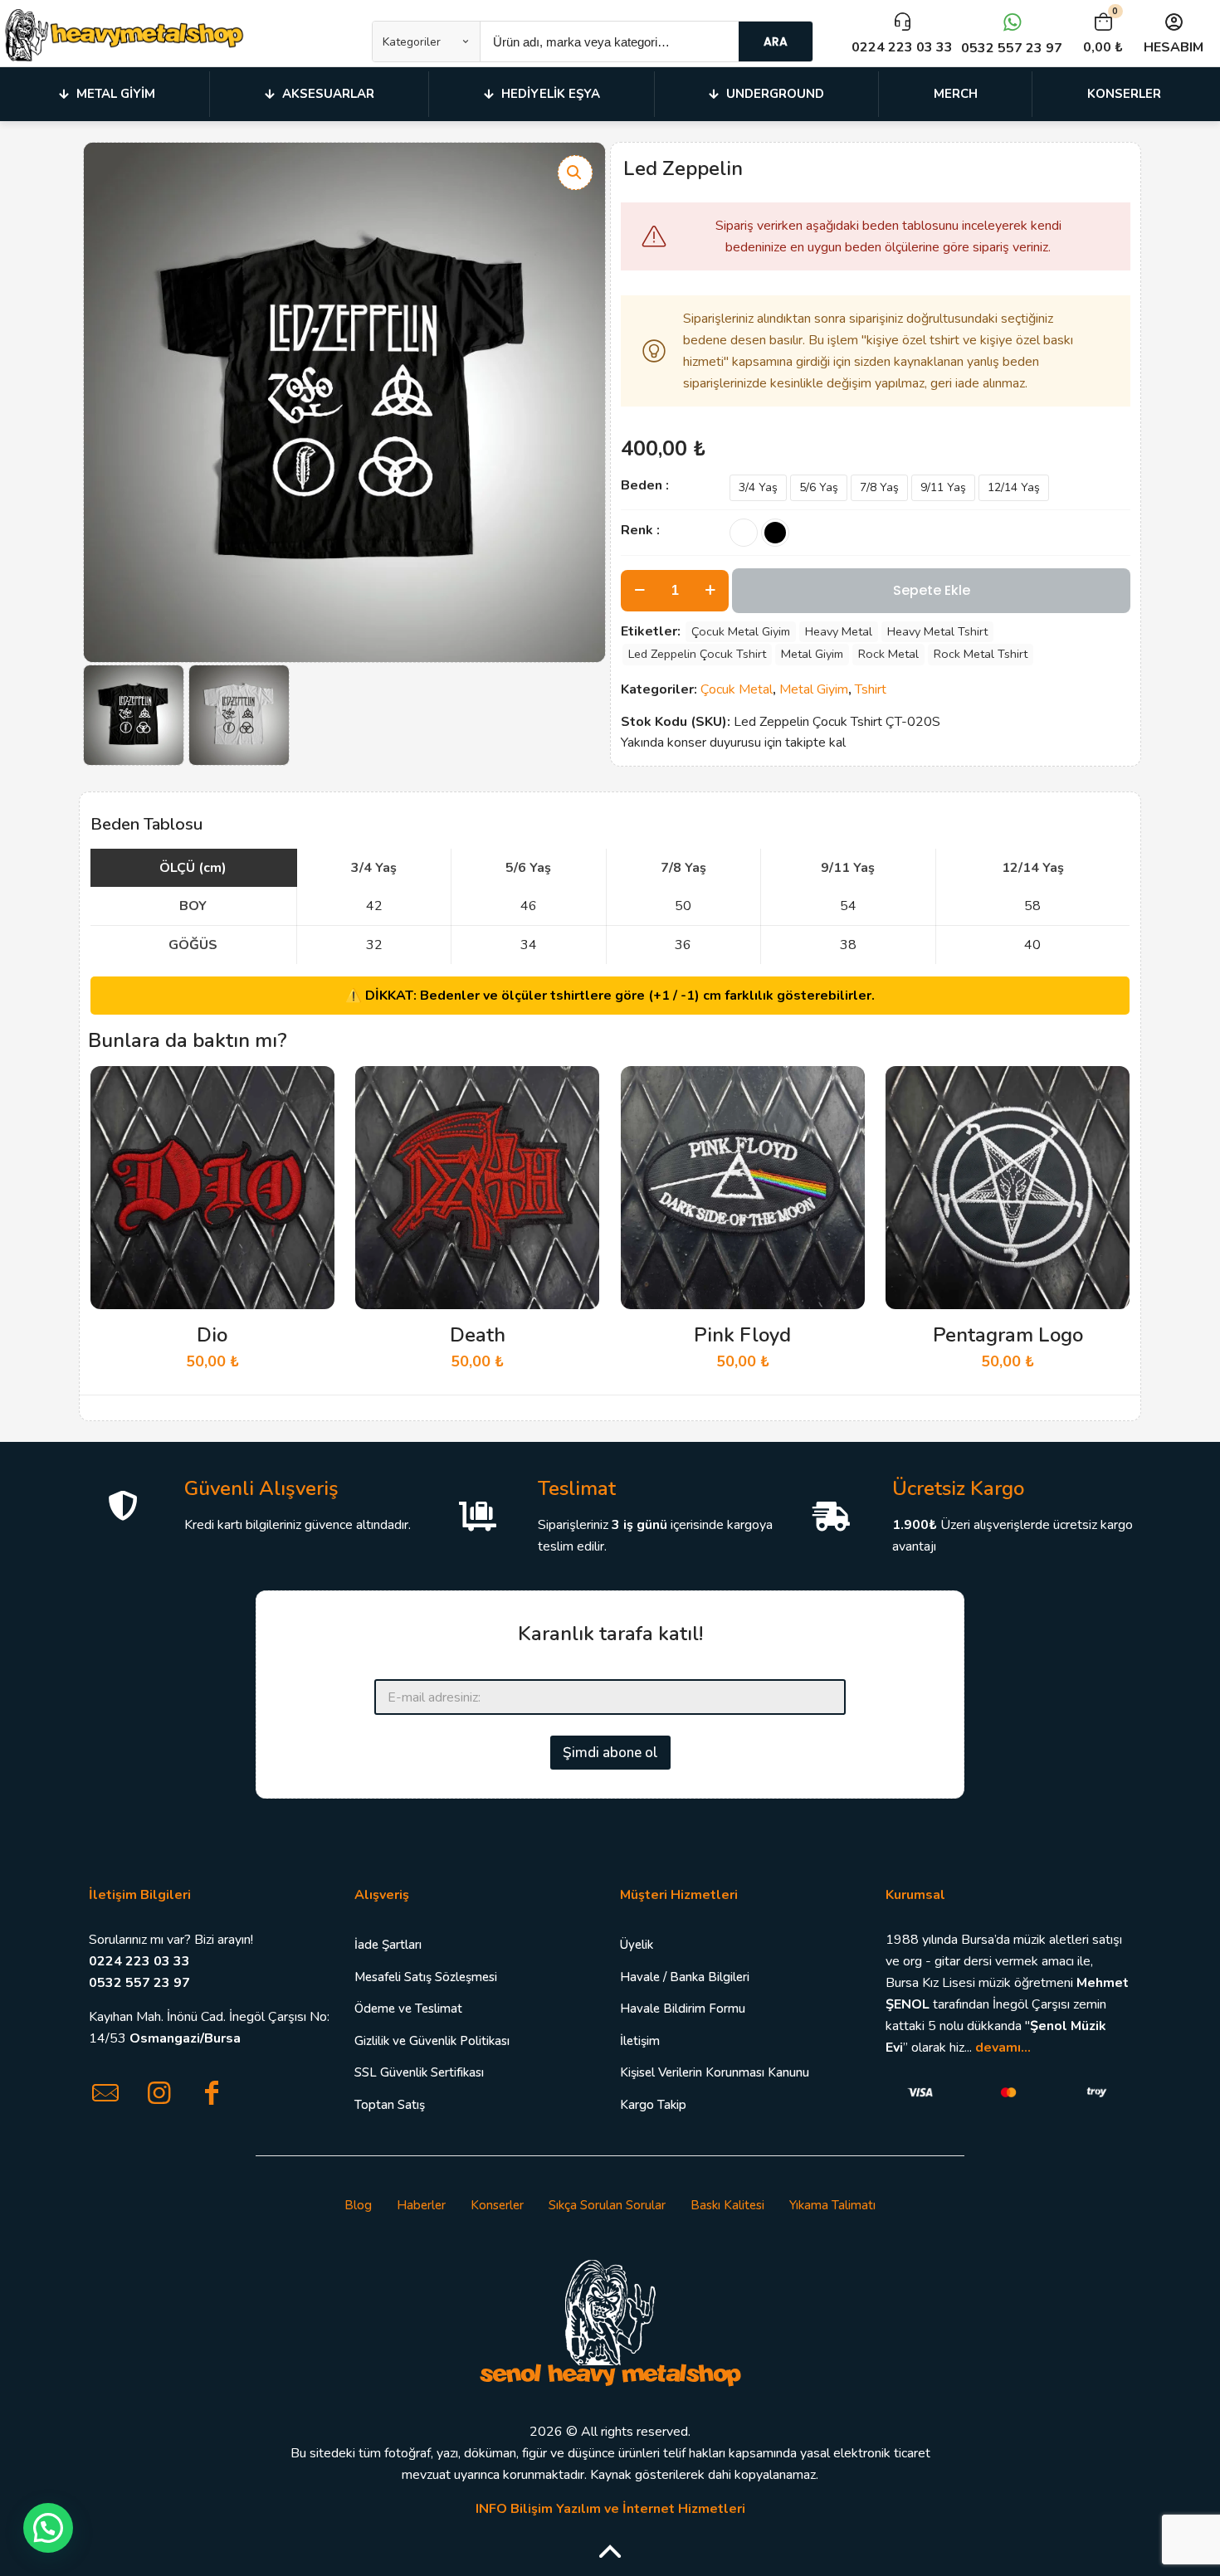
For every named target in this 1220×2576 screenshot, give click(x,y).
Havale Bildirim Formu (683, 2009)
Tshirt (871, 689)
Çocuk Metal (737, 689)
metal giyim (812, 654)
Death (478, 1335)
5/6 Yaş (819, 487)
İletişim (640, 2041)
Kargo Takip (653, 2105)
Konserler (497, 2205)
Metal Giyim (814, 689)
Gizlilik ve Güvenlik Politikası (432, 2041)
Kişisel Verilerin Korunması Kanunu (715, 2072)
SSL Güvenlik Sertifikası (419, 2072)
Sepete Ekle (932, 590)
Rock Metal (888, 654)
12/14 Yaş (1014, 487)
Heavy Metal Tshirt (937, 631)
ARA (776, 41)
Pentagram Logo (1008, 1335)
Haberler (421, 2205)
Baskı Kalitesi (727, 2205)
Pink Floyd (742, 1335)
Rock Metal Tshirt (981, 654)
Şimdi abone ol (610, 1753)
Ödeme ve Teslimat (408, 2009)
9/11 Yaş (943, 487)
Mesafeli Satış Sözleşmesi (426, 1977)
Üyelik (637, 1945)
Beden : (645, 485)
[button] (575, 173)
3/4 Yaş (758, 487)
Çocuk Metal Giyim (741, 631)
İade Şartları (388, 1945)
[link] (610, 2321)
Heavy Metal (839, 631)
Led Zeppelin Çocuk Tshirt (697, 654)
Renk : (640, 530)
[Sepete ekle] (311, 1089)
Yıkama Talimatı (832, 2205)
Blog (358, 2205)
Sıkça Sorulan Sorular (607, 2205)
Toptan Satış (390, 2105)
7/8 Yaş (879, 487)
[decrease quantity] (639, 591)
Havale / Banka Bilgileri (685, 1977)
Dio (212, 1335)
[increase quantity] (710, 591)
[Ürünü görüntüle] (311, 1125)
